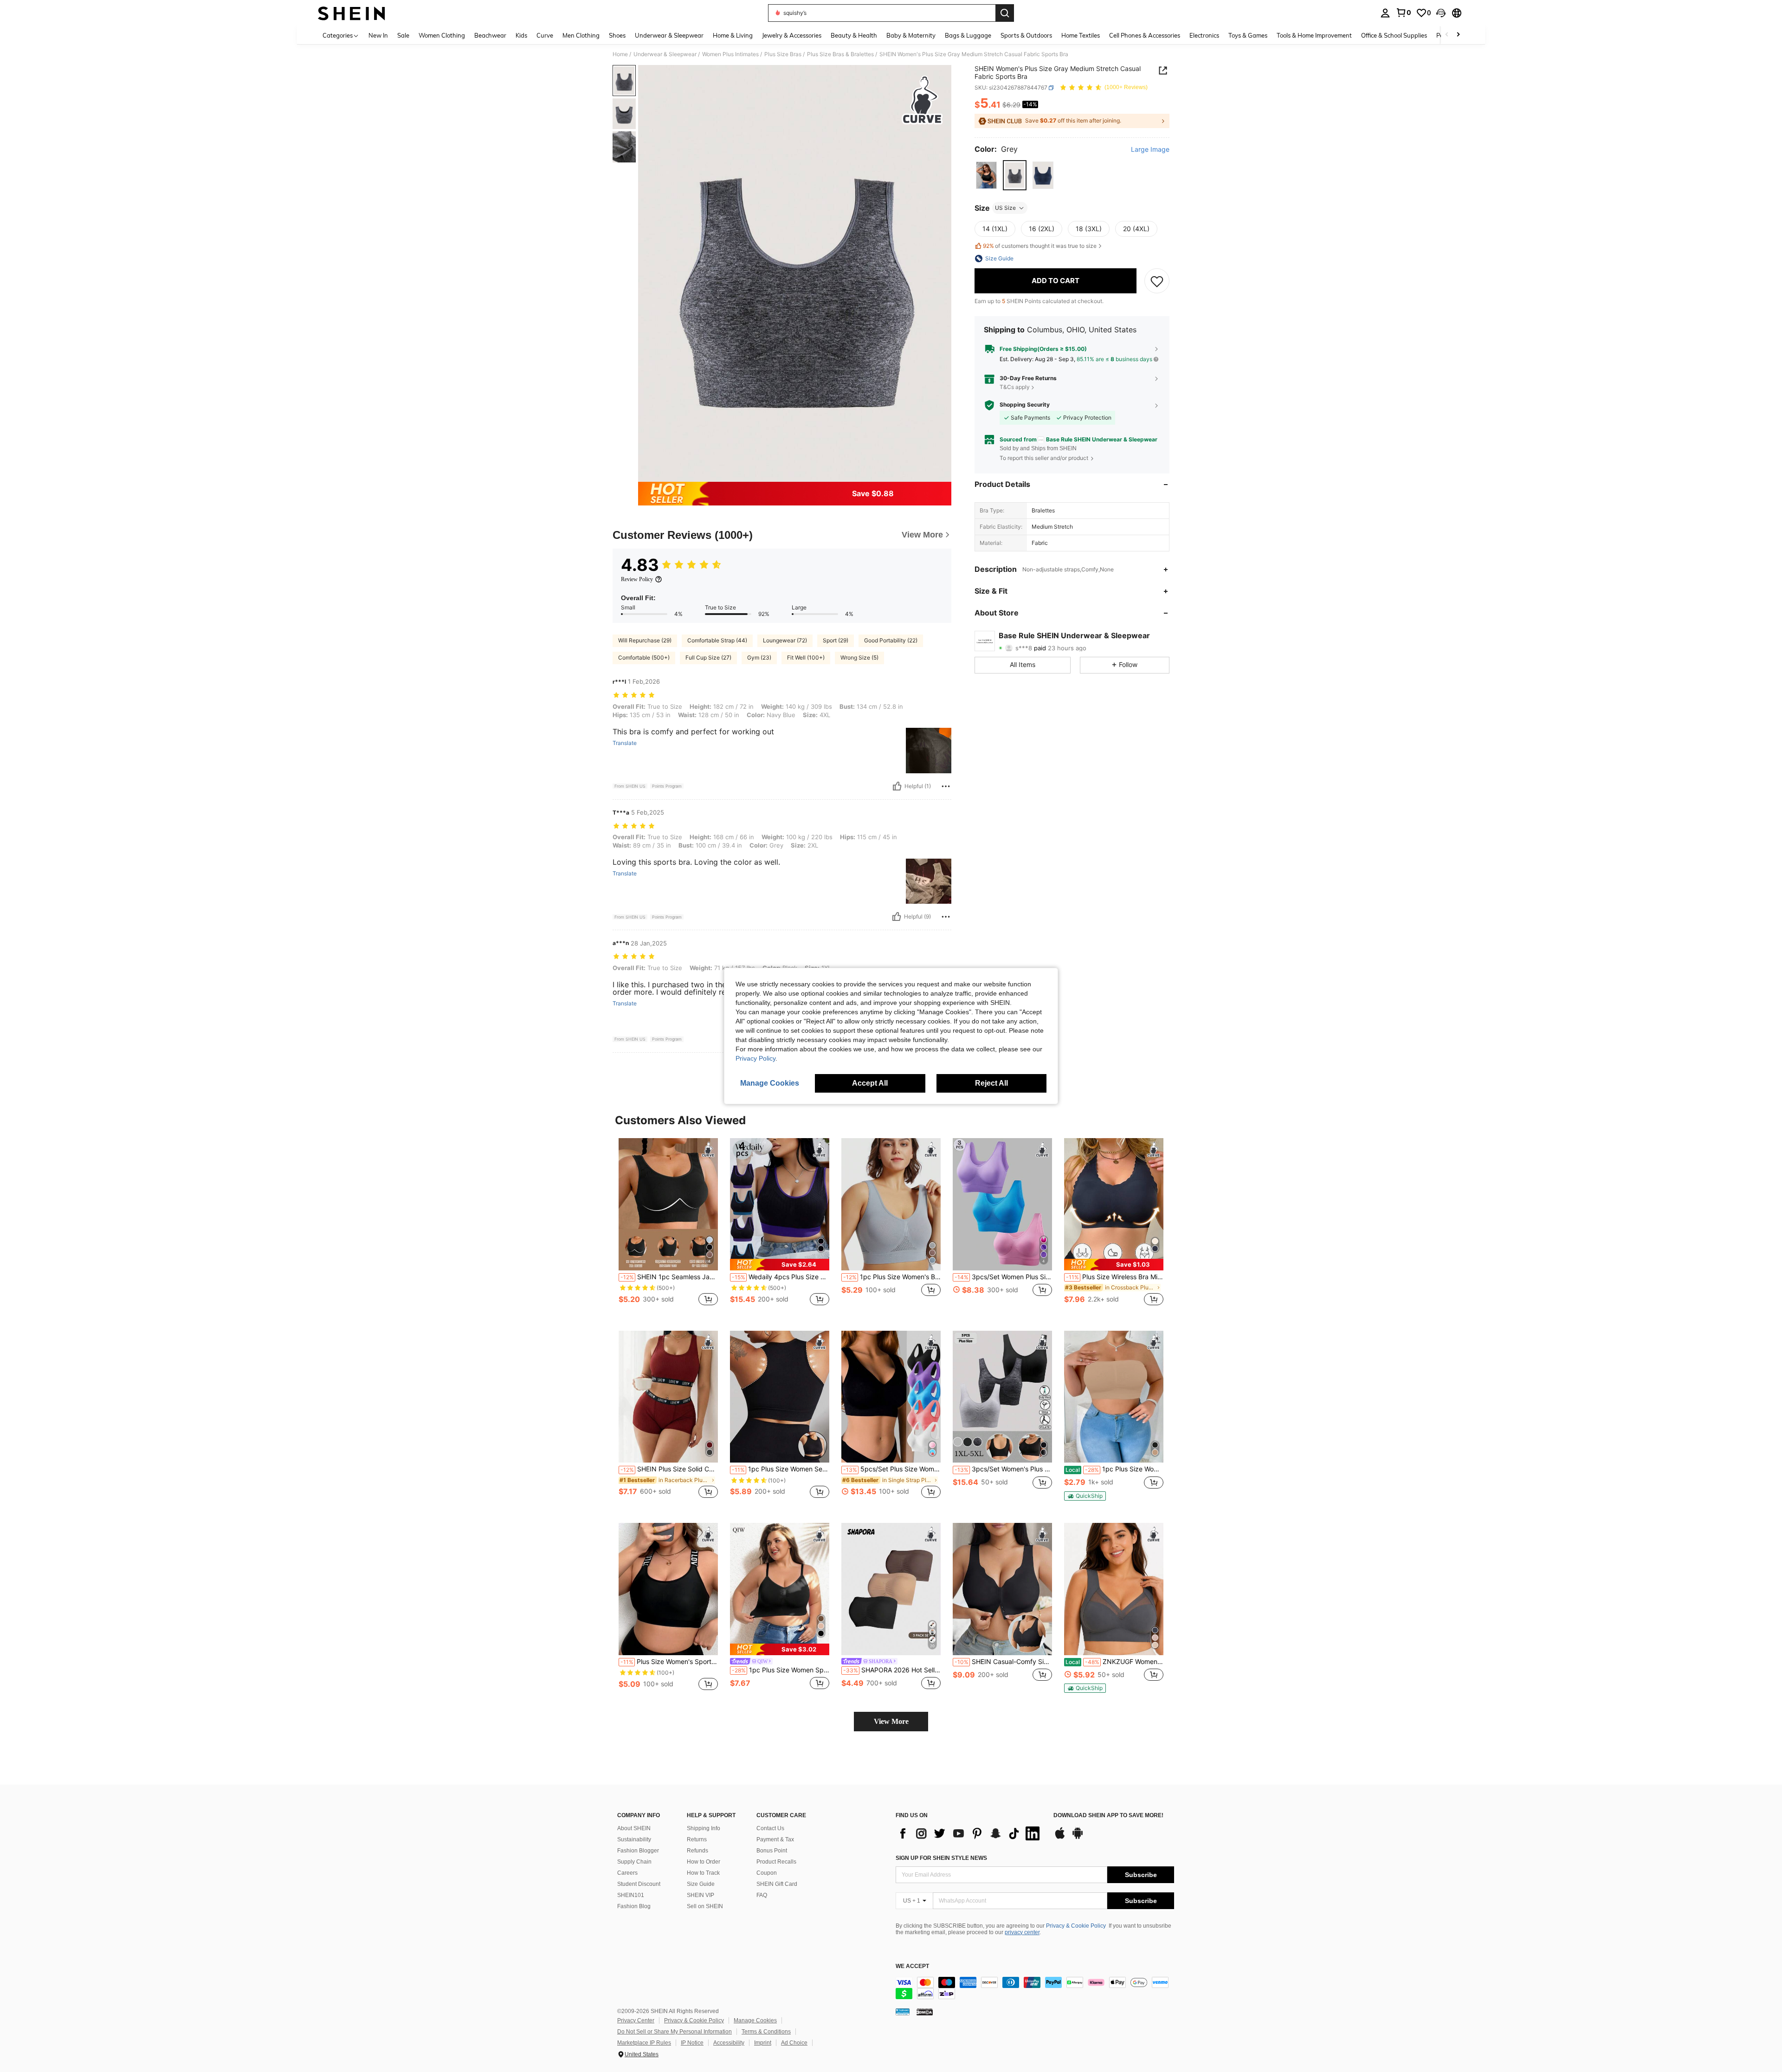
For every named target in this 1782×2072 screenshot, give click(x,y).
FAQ (762, 1895)
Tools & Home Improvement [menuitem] (1314, 35)
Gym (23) (759, 657)
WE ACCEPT (912, 1966)
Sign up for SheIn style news (941, 1858)
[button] (1441, 13)
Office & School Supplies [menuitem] (1394, 35)
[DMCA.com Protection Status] (925, 2012)
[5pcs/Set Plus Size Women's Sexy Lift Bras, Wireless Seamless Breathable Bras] (891, 1397)
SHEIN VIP (701, 1895)
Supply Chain (634, 1862)
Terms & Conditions (766, 2032)
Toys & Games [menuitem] (1248, 35)
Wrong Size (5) (859, 657)
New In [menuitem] (378, 35)
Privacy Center (636, 2020)
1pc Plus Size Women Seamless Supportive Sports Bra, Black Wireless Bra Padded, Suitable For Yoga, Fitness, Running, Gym (781, 1469)
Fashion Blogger (638, 1851)
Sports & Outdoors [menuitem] (1026, 35)
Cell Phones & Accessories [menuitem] (1145, 35)
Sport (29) (836, 640)
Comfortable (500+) (644, 657)
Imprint (763, 2043)
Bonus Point (772, 1851)
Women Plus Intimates (730, 54)
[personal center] (1385, 13)
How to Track (703, 1873)
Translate (625, 743)
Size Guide (701, 1884)
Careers (627, 1873)
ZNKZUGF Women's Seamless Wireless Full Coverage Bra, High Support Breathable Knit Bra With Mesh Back (1114, 1662)
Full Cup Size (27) (708, 657)
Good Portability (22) (891, 640)
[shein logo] (352, 13)
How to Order (704, 1862)
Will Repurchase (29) (645, 640)
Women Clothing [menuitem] (442, 35)
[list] (970, 1833)
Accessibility (729, 2043)
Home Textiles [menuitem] (1081, 35)
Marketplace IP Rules (644, 2043)
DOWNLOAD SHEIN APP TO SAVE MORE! (1108, 1816)
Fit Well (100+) (806, 657)
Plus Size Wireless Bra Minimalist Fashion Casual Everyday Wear (1115, 1277)
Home (620, 54)
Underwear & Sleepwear (665, 54)
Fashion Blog (634, 1906)
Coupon (767, 1873)
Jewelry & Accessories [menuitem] (792, 35)
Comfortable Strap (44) (717, 640)
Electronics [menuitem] (1204, 35)
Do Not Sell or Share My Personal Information (675, 2032)
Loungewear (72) (785, 640)
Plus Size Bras (783, 54)
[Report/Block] (946, 786)
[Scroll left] (1447, 35)
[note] (780, 1265)
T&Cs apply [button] (1015, 387)
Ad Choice (794, 2043)
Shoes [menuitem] (617, 35)
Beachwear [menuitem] (490, 35)
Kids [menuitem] (521, 35)
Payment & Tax (775, 1839)
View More (891, 1721)
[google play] (1078, 1838)
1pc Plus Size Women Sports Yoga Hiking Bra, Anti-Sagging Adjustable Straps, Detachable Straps (781, 1670)
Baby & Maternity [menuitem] (911, 35)
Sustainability (634, 1839)
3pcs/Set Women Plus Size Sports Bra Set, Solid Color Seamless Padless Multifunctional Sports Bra (1003, 1277)
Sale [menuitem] (403, 35)
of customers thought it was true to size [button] (1040, 246)
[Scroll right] (1458, 35)
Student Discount (639, 1884)
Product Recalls (776, 1862)
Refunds (697, 1851)
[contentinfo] (1035, 1988)
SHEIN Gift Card (777, 1884)
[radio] (986, 175)
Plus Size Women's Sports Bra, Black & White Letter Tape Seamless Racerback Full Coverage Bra (669, 1662)
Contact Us (770, 1828)
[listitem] (668, 1227)
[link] (1403, 13)
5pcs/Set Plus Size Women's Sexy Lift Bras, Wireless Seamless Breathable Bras (892, 1469)
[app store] (1060, 1838)
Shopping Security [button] (1025, 405)
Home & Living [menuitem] (733, 35)
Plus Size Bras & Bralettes (840, 54)
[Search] (1005, 13)
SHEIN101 (631, 1895)
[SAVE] (1157, 281)
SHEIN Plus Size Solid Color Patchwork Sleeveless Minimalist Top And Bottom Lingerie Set (669, 1469)
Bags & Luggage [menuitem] (968, 35)
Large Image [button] (1150, 150)
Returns (697, 1839)
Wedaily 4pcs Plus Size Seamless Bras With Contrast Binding (781, 1277)
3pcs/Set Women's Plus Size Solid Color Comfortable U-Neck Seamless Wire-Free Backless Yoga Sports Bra (1003, 1469)
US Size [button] (1005, 208)
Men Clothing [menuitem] (581, 35)
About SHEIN (634, 1828)
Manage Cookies (755, 2020)
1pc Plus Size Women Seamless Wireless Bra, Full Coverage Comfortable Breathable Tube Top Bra (1114, 1469)
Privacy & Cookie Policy (1076, 1926)
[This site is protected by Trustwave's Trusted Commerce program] (903, 2012)
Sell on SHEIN (705, 1906)
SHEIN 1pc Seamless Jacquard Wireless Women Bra (669, 1277)
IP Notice (692, 2043)
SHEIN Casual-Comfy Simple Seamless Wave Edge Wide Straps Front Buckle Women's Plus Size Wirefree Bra (1003, 1662)
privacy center (1022, 1932)
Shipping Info (704, 1828)
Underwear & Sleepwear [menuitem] (669, 35)
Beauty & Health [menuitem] (854, 35)
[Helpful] (897, 786)
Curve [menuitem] (545, 35)
